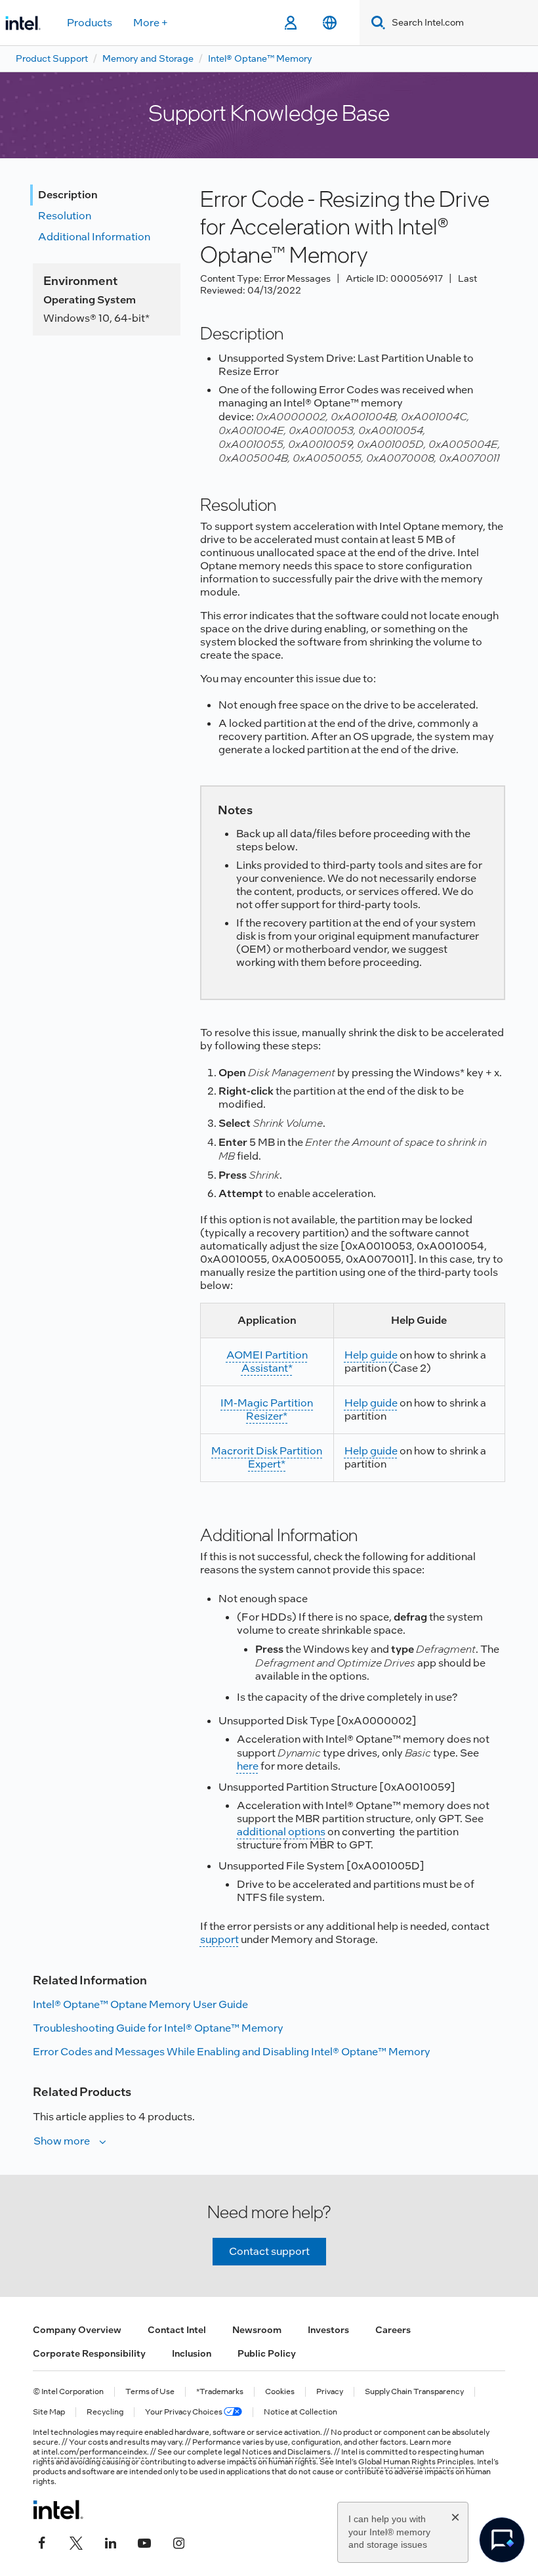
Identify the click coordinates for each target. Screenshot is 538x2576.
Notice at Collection (300, 2412)
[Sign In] (290, 23)
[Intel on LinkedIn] (110, 2541)
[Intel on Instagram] (178, 2541)
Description (68, 195)
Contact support (269, 2251)
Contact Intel (177, 2330)
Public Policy (267, 2353)
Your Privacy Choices (184, 2412)
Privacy (330, 2392)
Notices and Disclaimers (286, 2452)
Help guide (371, 1355)
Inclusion (192, 2353)
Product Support (52, 58)
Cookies (280, 2392)
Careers (393, 2330)
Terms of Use (150, 2392)
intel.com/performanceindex (94, 2452)
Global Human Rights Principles (416, 2462)
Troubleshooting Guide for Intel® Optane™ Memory (158, 2028)
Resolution (65, 216)
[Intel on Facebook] (42, 2541)
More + (151, 23)
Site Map (49, 2412)
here (248, 1766)
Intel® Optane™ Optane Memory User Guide (140, 2004)
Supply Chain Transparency (414, 2392)
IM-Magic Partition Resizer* (267, 1409)
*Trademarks (220, 2392)
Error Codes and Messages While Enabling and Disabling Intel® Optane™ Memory (232, 2052)
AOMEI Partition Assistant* (267, 1362)
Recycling (105, 2412)
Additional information (94, 237)
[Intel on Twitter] (76, 2541)
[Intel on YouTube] (144, 2541)
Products (90, 23)
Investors (328, 2330)
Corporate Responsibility (89, 2353)
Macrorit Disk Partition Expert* (267, 1457)
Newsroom (257, 2330)
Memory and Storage (148, 58)
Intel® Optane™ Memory (260, 58)
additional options (281, 1832)
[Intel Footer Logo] (58, 2510)
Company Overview (77, 2330)
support (219, 1939)
